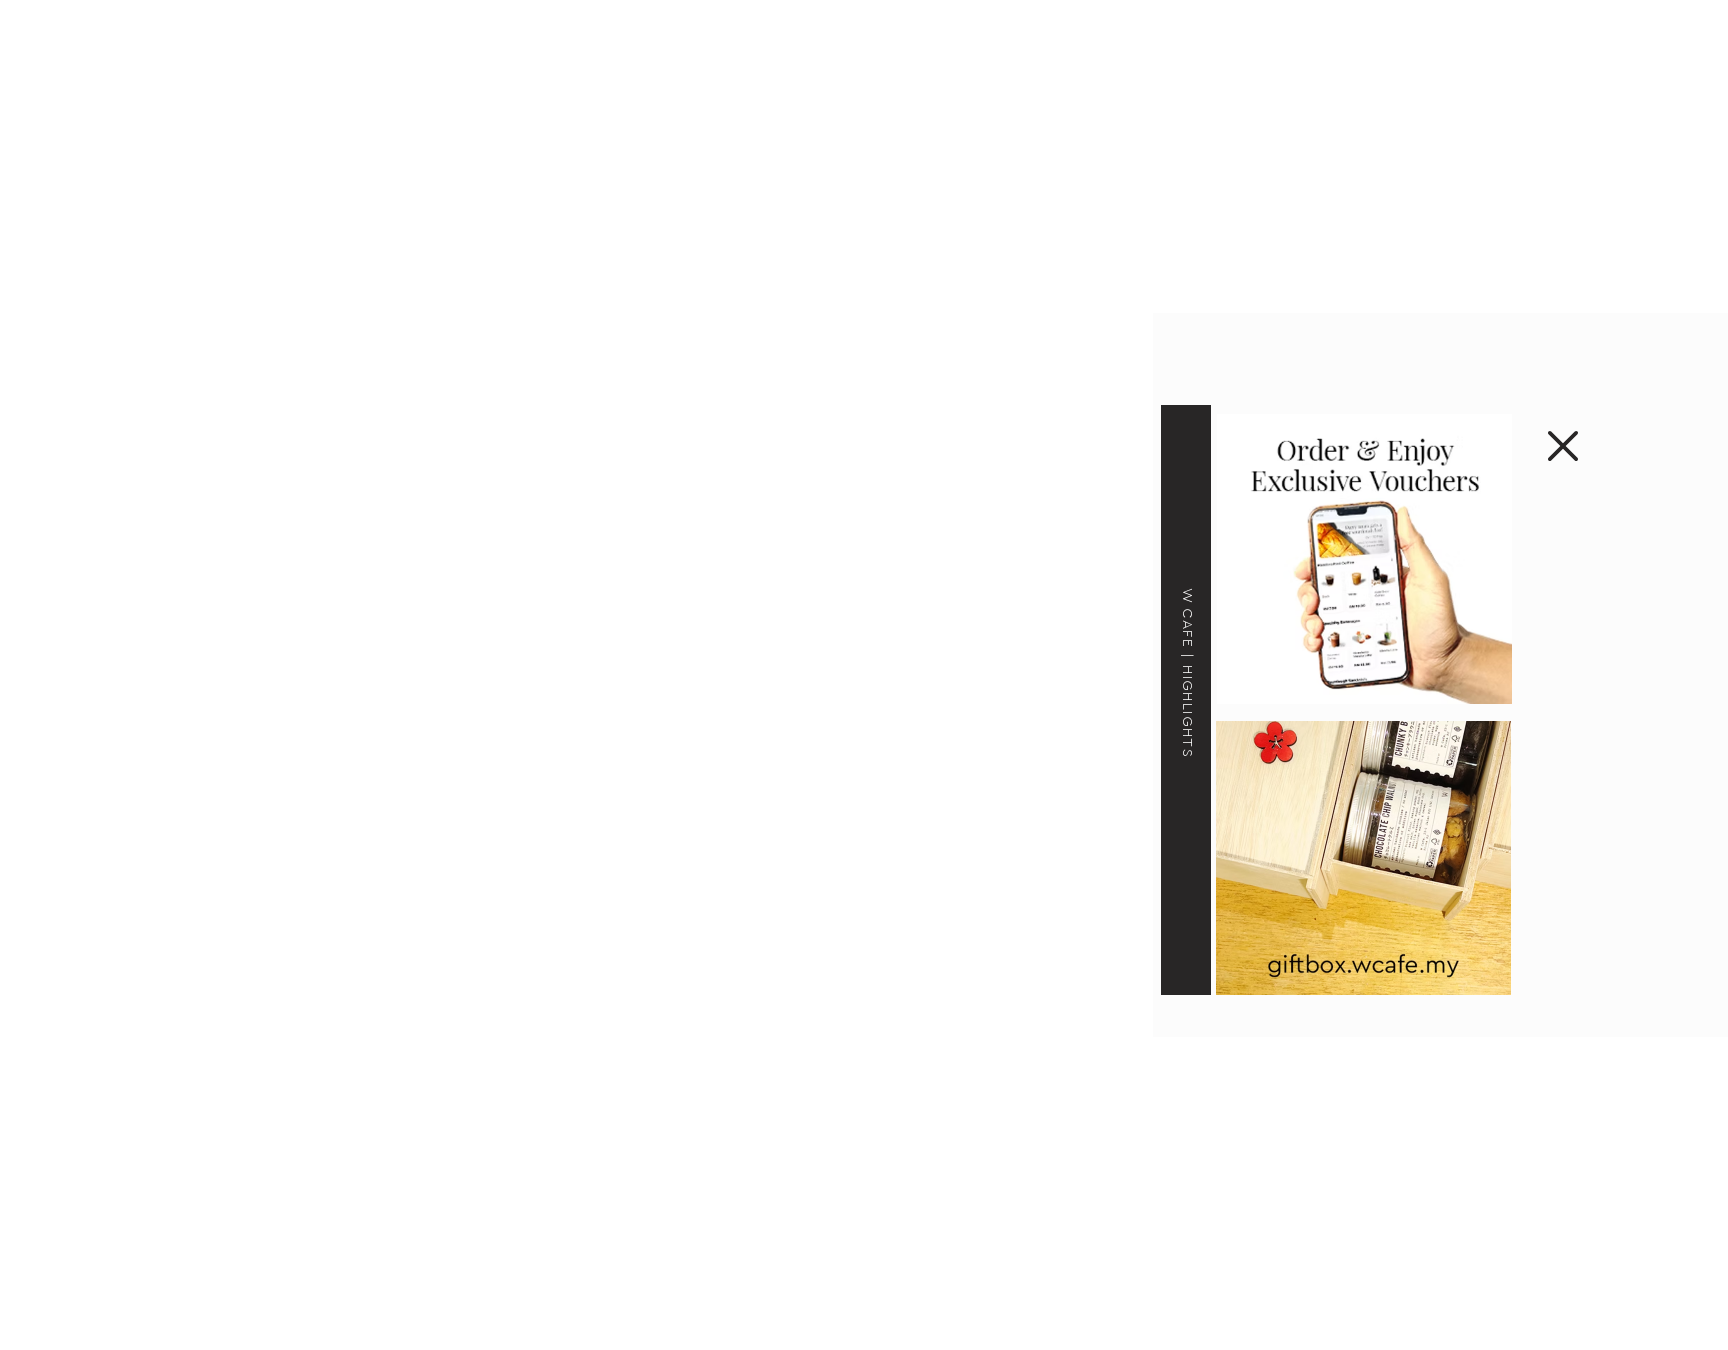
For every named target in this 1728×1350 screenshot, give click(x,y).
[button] (1563, 446)
